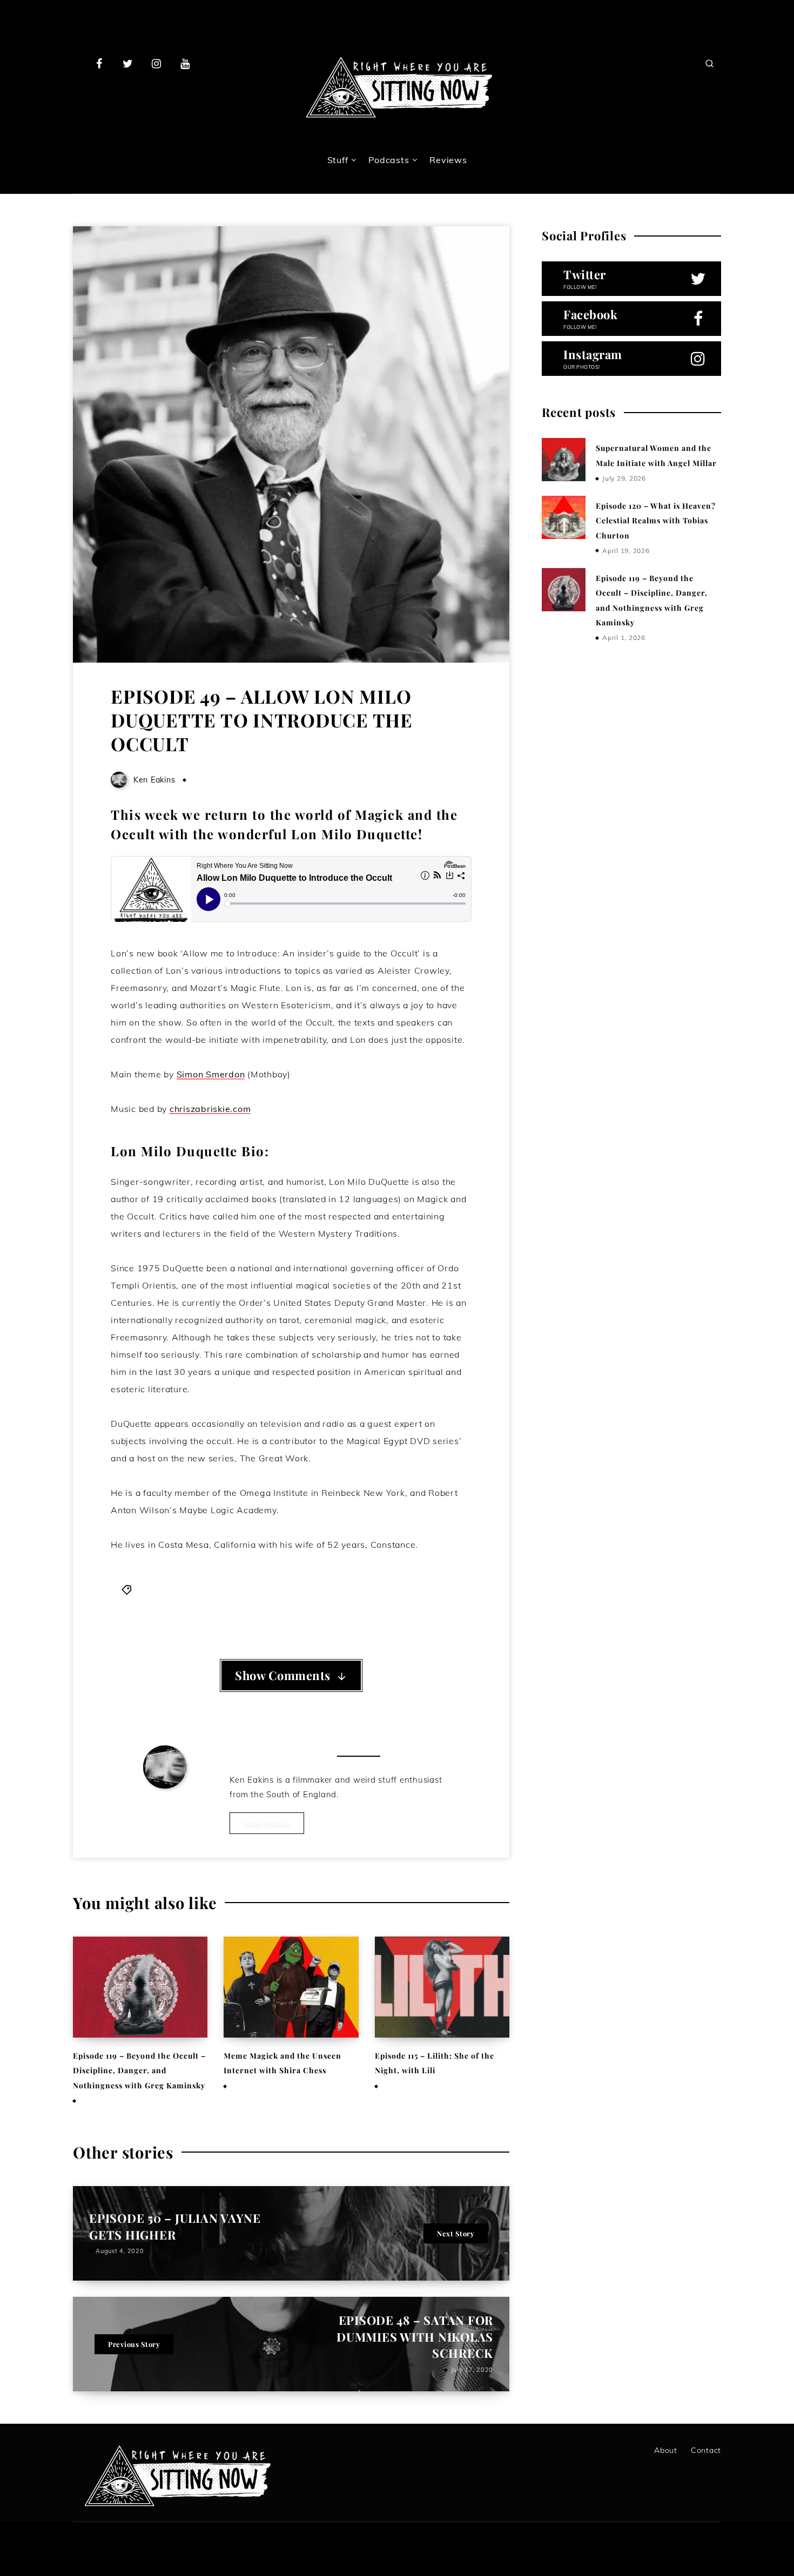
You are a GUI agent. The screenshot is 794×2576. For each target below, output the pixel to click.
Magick (320, 1589)
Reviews (448, 160)
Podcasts (389, 160)
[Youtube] (185, 63)
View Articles (267, 1823)
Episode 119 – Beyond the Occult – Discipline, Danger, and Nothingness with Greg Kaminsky (139, 2071)
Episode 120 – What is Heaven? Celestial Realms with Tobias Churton (656, 521)
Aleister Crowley (187, 1589)
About (666, 2450)
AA (143, 1589)
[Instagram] (157, 63)
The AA (378, 1589)
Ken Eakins (165, 1804)
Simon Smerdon (211, 1074)
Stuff (338, 160)
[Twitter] (128, 63)
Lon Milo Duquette (264, 1589)
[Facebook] (99, 63)
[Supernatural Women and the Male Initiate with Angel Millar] (563, 460)
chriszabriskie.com (210, 1109)
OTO (349, 1589)
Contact (706, 2450)
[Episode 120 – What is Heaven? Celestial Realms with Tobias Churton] (563, 517)
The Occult (419, 1589)
